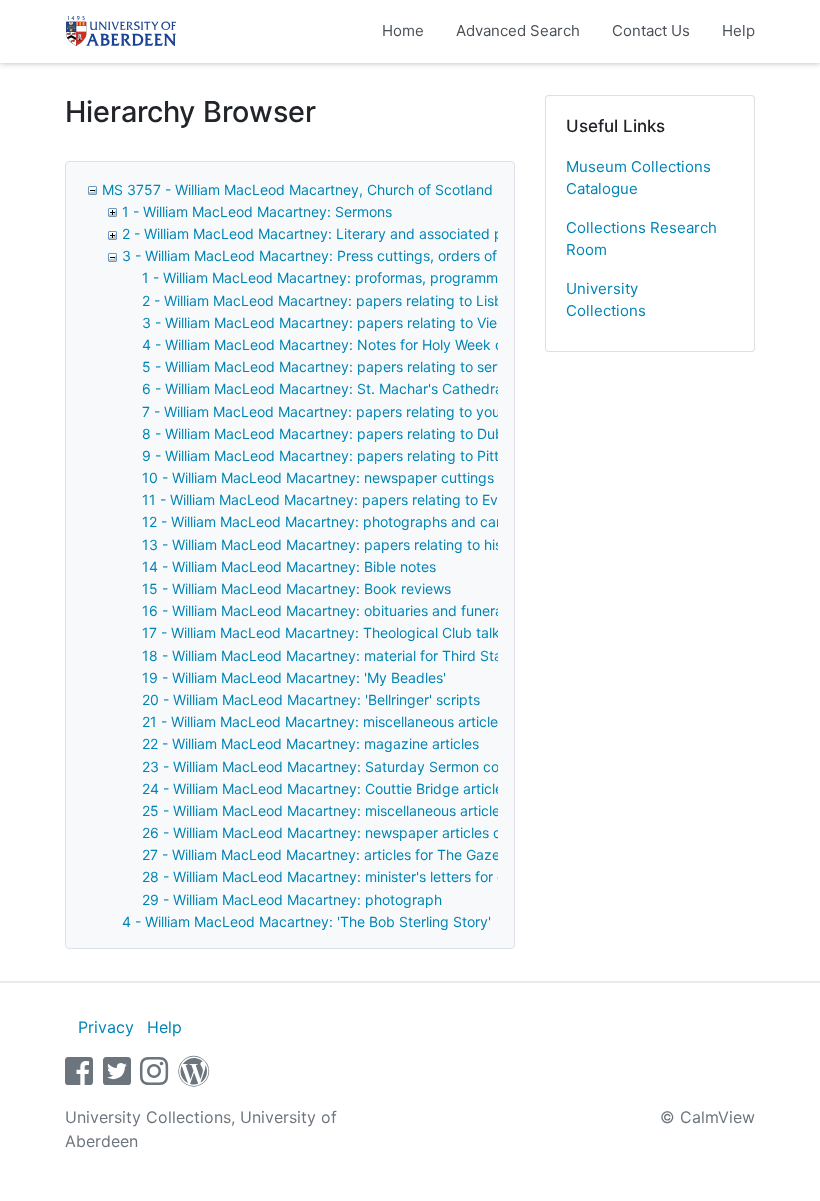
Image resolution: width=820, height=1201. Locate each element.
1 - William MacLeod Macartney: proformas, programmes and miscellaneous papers (414, 277)
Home (403, 30)
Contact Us (651, 30)
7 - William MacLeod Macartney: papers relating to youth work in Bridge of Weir (401, 411)
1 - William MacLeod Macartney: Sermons (257, 211)
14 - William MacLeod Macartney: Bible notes (289, 566)
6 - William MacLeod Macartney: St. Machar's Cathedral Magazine (358, 388)
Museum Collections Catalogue (638, 178)
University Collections (606, 300)
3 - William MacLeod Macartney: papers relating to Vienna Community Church (396, 322)
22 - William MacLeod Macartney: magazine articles (310, 743)
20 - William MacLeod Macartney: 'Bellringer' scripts (311, 699)
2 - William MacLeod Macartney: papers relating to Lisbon (330, 300)
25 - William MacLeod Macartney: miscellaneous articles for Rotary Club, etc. (392, 810)
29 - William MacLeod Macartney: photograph (292, 899)
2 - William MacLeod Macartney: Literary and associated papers (331, 233)
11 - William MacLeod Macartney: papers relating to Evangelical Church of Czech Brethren (436, 499)
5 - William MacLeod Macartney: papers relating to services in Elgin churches (393, 366)
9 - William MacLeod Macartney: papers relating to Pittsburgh (343, 455)
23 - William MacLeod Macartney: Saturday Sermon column (336, 766)
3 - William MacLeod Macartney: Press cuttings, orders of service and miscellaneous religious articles (451, 255)
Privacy (106, 1027)
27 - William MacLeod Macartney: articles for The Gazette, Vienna (356, 854)
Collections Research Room (641, 239)
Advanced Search (518, 30)
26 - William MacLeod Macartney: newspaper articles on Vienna (349, 832)
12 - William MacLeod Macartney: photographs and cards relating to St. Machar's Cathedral (441, 521)
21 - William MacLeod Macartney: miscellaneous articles (323, 721)
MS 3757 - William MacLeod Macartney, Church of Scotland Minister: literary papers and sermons (420, 189)
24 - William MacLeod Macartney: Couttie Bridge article (322, 788)
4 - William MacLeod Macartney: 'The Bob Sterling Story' (306, 921)
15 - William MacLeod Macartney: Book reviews (296, 588)
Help (738, 30)
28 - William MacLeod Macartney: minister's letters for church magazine (376, 876)
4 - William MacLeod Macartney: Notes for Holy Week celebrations (358, 344)
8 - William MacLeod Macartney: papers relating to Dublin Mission (356, 433)
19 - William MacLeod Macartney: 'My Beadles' (294, 677)
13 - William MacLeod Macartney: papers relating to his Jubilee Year (364, 544)
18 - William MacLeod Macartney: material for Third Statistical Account (372, 655)
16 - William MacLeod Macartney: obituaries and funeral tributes (351, 610)
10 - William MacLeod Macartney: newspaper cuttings (318, 477)
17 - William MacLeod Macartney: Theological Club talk (321, 632)
